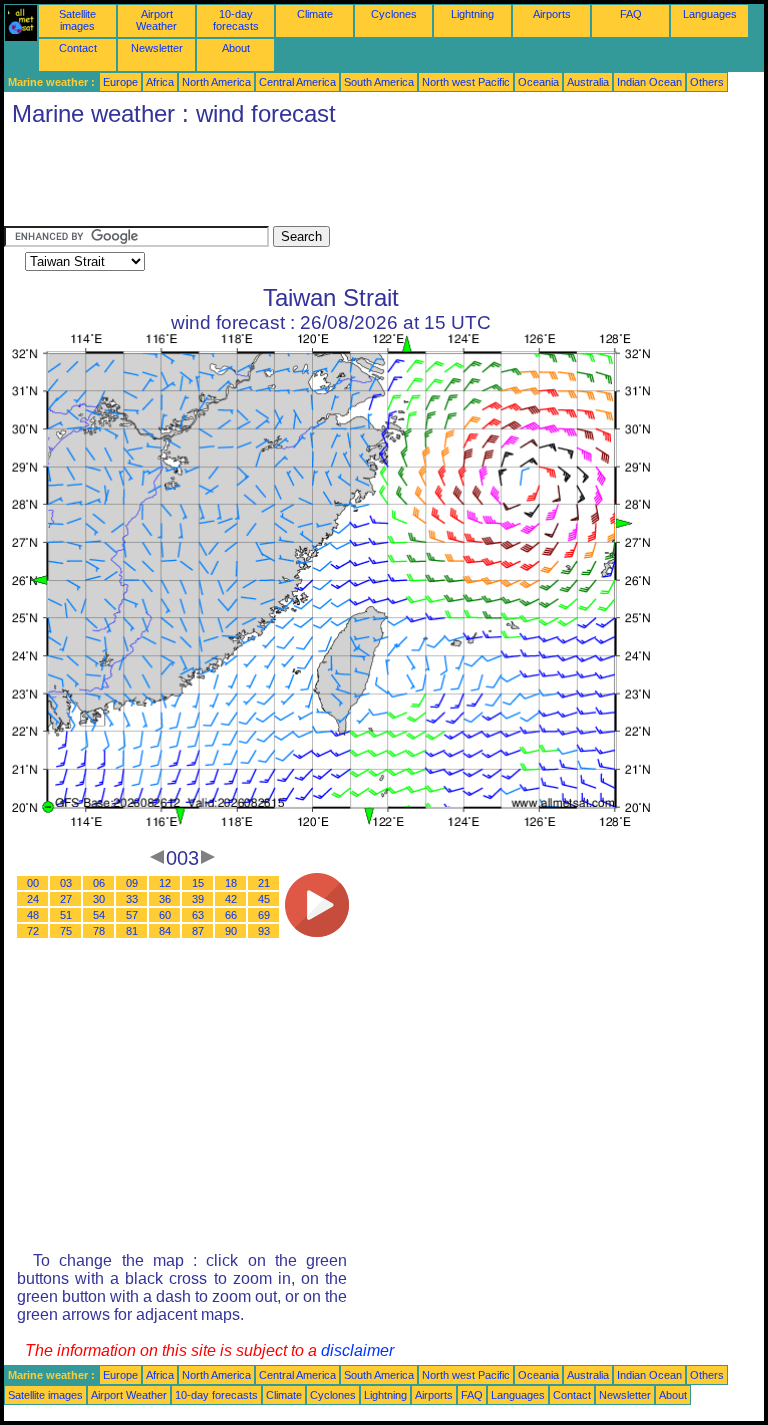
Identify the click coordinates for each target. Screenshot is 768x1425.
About (236, 48)
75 (66, 931)
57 (132, 915)
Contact (78, 48)
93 (264, 931)
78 (99, 931)
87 (198, 931)
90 (231, 931)
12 (165, 883)
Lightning (472, 14)
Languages (710, 14)
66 (231, 915)
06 (99, 883)
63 (198, 915)
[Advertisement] (368, 181)
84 (165, 931)
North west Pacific (466, 82)
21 (264, 883)
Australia (588, 82)
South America (379, 82)
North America (216, 82)
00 (33, 883)
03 (66, 883)
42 (231, 899)
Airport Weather (156, 20)
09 (132, 883)
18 (231, 883)
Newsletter (157, 48)
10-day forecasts (236, 20)
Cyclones (394, 14)
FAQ (631, 14)
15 (198, 883)
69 (264, 915)
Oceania (538, 82)
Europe (120, 82)
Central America (297, 82)
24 (33, 899)
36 (165, 899)
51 (66, 915)
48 (33, 915)
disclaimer (357, 1350)
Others (707, 82)
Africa (160, 82)
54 (99, 915)
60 (165, 915)
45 (264, 899)
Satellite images (77, 20)
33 (132, 899)
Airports (552, 14)
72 (33, 931)
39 (198, 899)
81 (132, 931)
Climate (315, 14)
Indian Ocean (649, 82)
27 (66, 899)
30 (99, 899)
